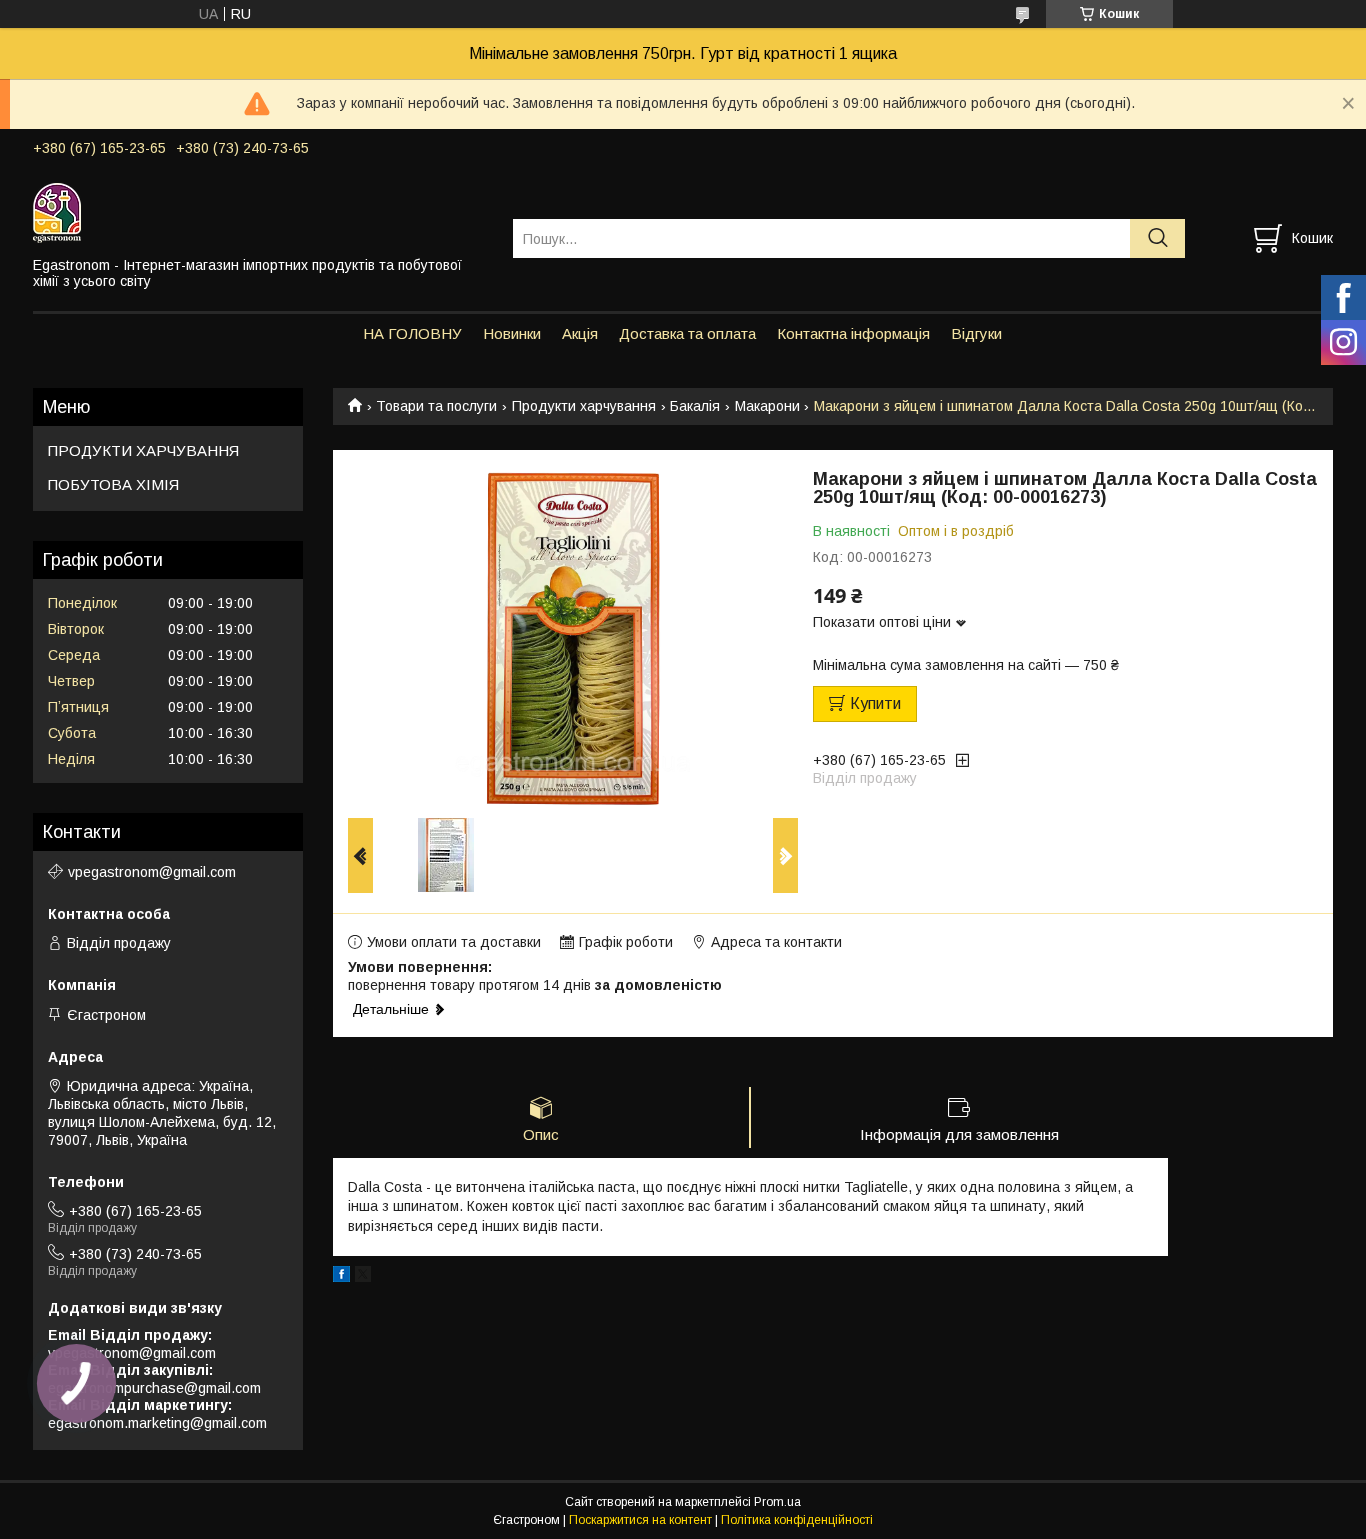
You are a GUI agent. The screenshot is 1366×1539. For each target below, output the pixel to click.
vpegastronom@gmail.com (152, 872)
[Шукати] (1157, 238)
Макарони (767, 406)
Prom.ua (777, 1502)
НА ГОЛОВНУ (412, 333)
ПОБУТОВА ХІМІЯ (113, 484)
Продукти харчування (584, 406)
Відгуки (976, 333)
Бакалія (695, 406)
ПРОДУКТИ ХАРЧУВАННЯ (143, 450)
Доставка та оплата (687, 333)
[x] (363, 1277)
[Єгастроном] (260, 212)
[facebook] (341, 1277)
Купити (875, 703)
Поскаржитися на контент (640, 1520)
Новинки (512, 333)
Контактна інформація (853, 333)
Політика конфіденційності (797, 1520)
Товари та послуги (436, 406)
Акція (580, 333)
